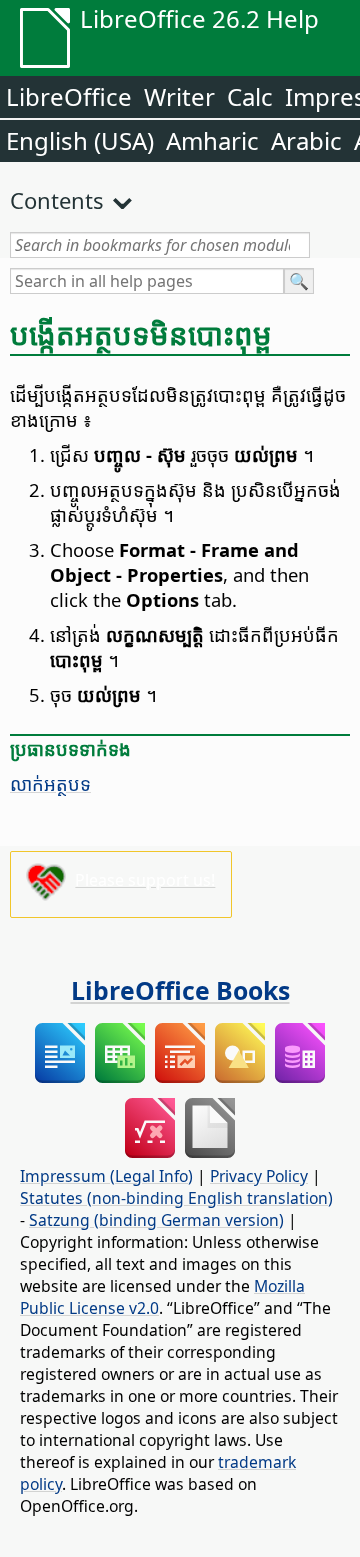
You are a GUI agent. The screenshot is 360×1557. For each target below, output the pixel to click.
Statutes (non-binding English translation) (176, 1198)
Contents (57, 200)
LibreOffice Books (180, 990)
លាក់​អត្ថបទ (50, 783)
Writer (179, 96)
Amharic (212, 140)
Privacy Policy (259, 1176)
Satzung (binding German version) (156, 1220)
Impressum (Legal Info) (106, 1176)
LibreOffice (69, 96)
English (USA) (80, 140)
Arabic (306, 140)
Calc (250, 96)
